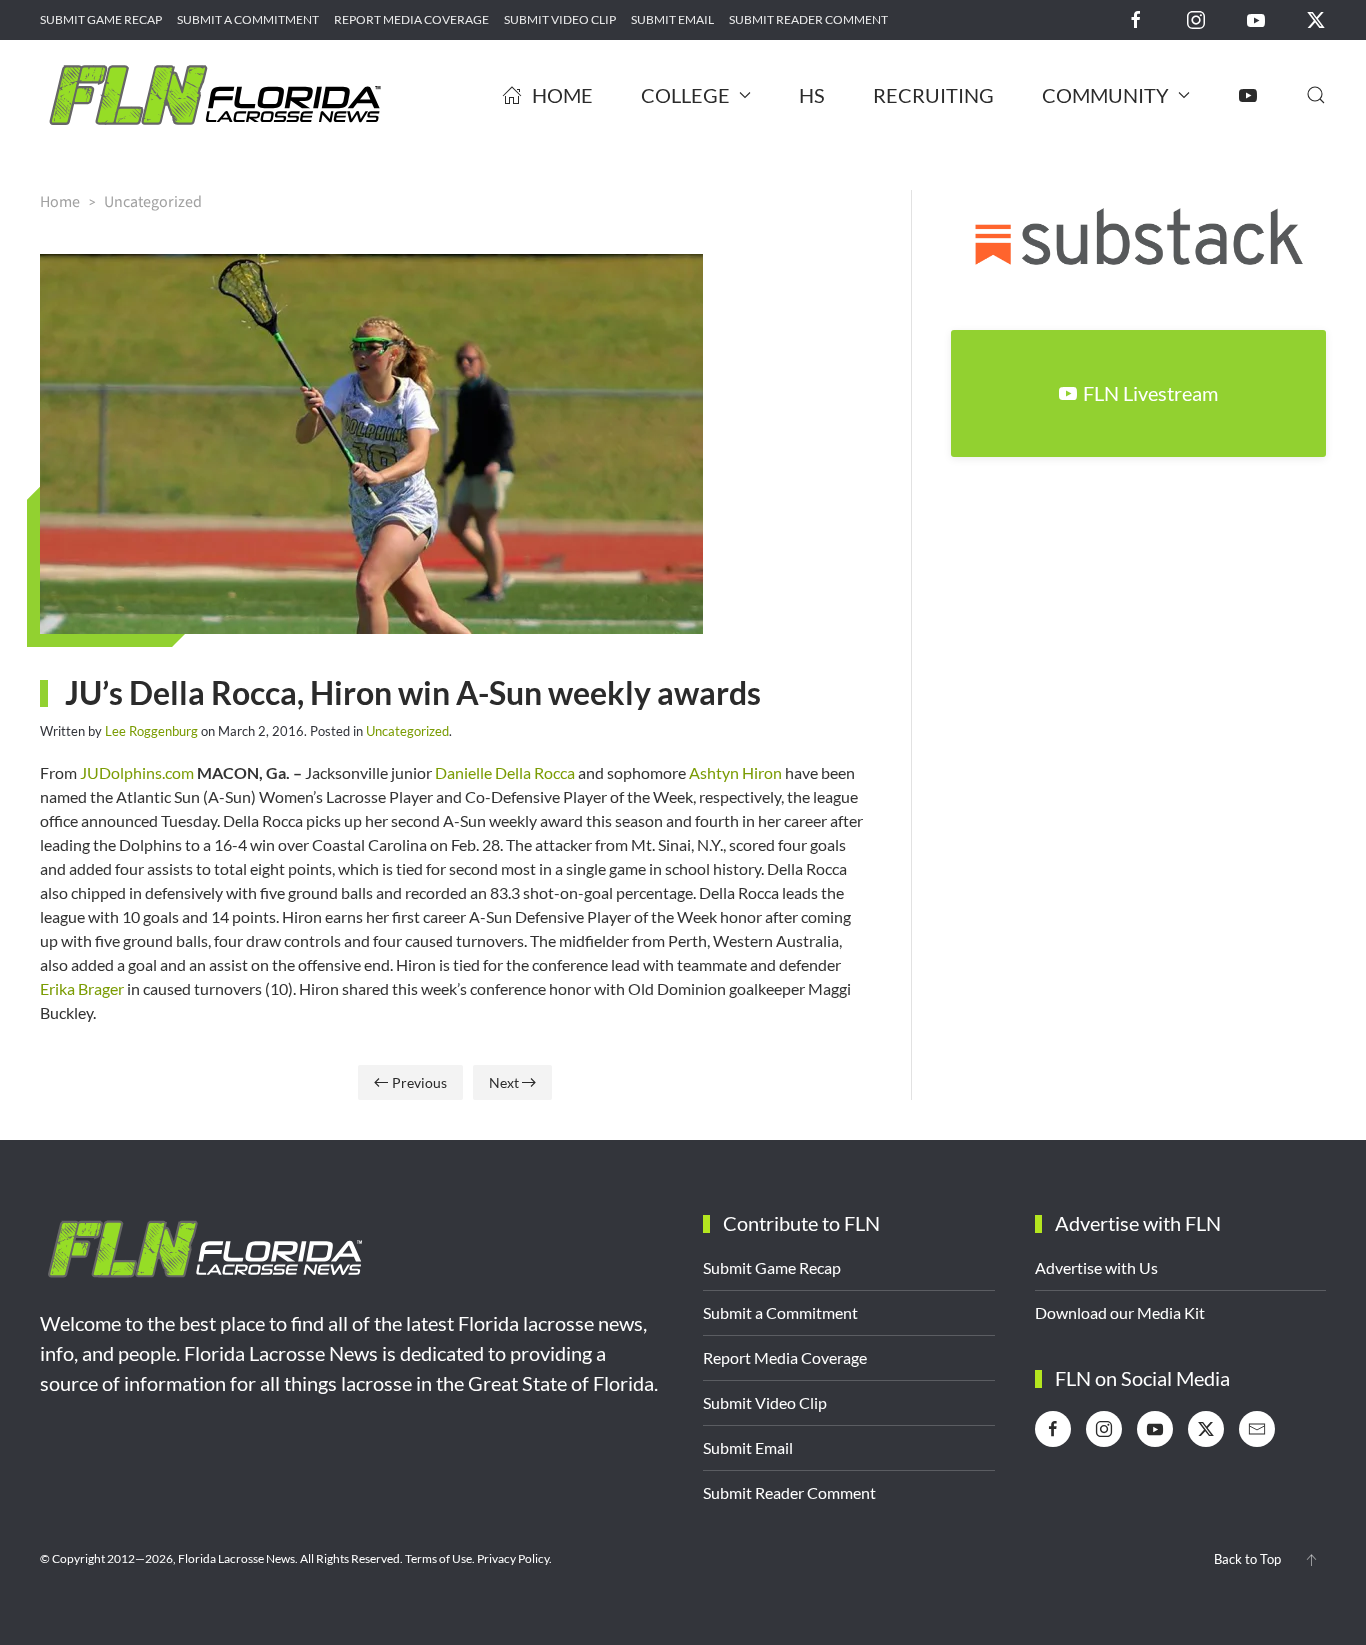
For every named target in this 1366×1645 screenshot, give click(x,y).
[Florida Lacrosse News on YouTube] (1256, 18)
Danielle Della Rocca (505, 772)
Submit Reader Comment (808, 19)
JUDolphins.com (135, 772)
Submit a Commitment (248, 19)
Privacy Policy (513, 1558)
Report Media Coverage (411, 19)
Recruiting (933, 95)
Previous (419, 1082)
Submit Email (672, 19)
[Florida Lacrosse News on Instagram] (1196, 18)
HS (812, 95)
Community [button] (1105, 95)
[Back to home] (215, 95)
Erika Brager (82, 988)
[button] (1316, 95)
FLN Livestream (1150, 393)
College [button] (685, 95)
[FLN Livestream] (1248, 95)
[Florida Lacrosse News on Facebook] (1136, 18)
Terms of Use (438, 1558)
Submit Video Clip (560, 19)
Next (504, 1082)
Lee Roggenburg (151, 731)
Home (562, 95)
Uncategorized (407, 731)
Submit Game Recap (101, 19)
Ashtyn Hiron (735, 772)
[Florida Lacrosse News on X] (1316, 18)
